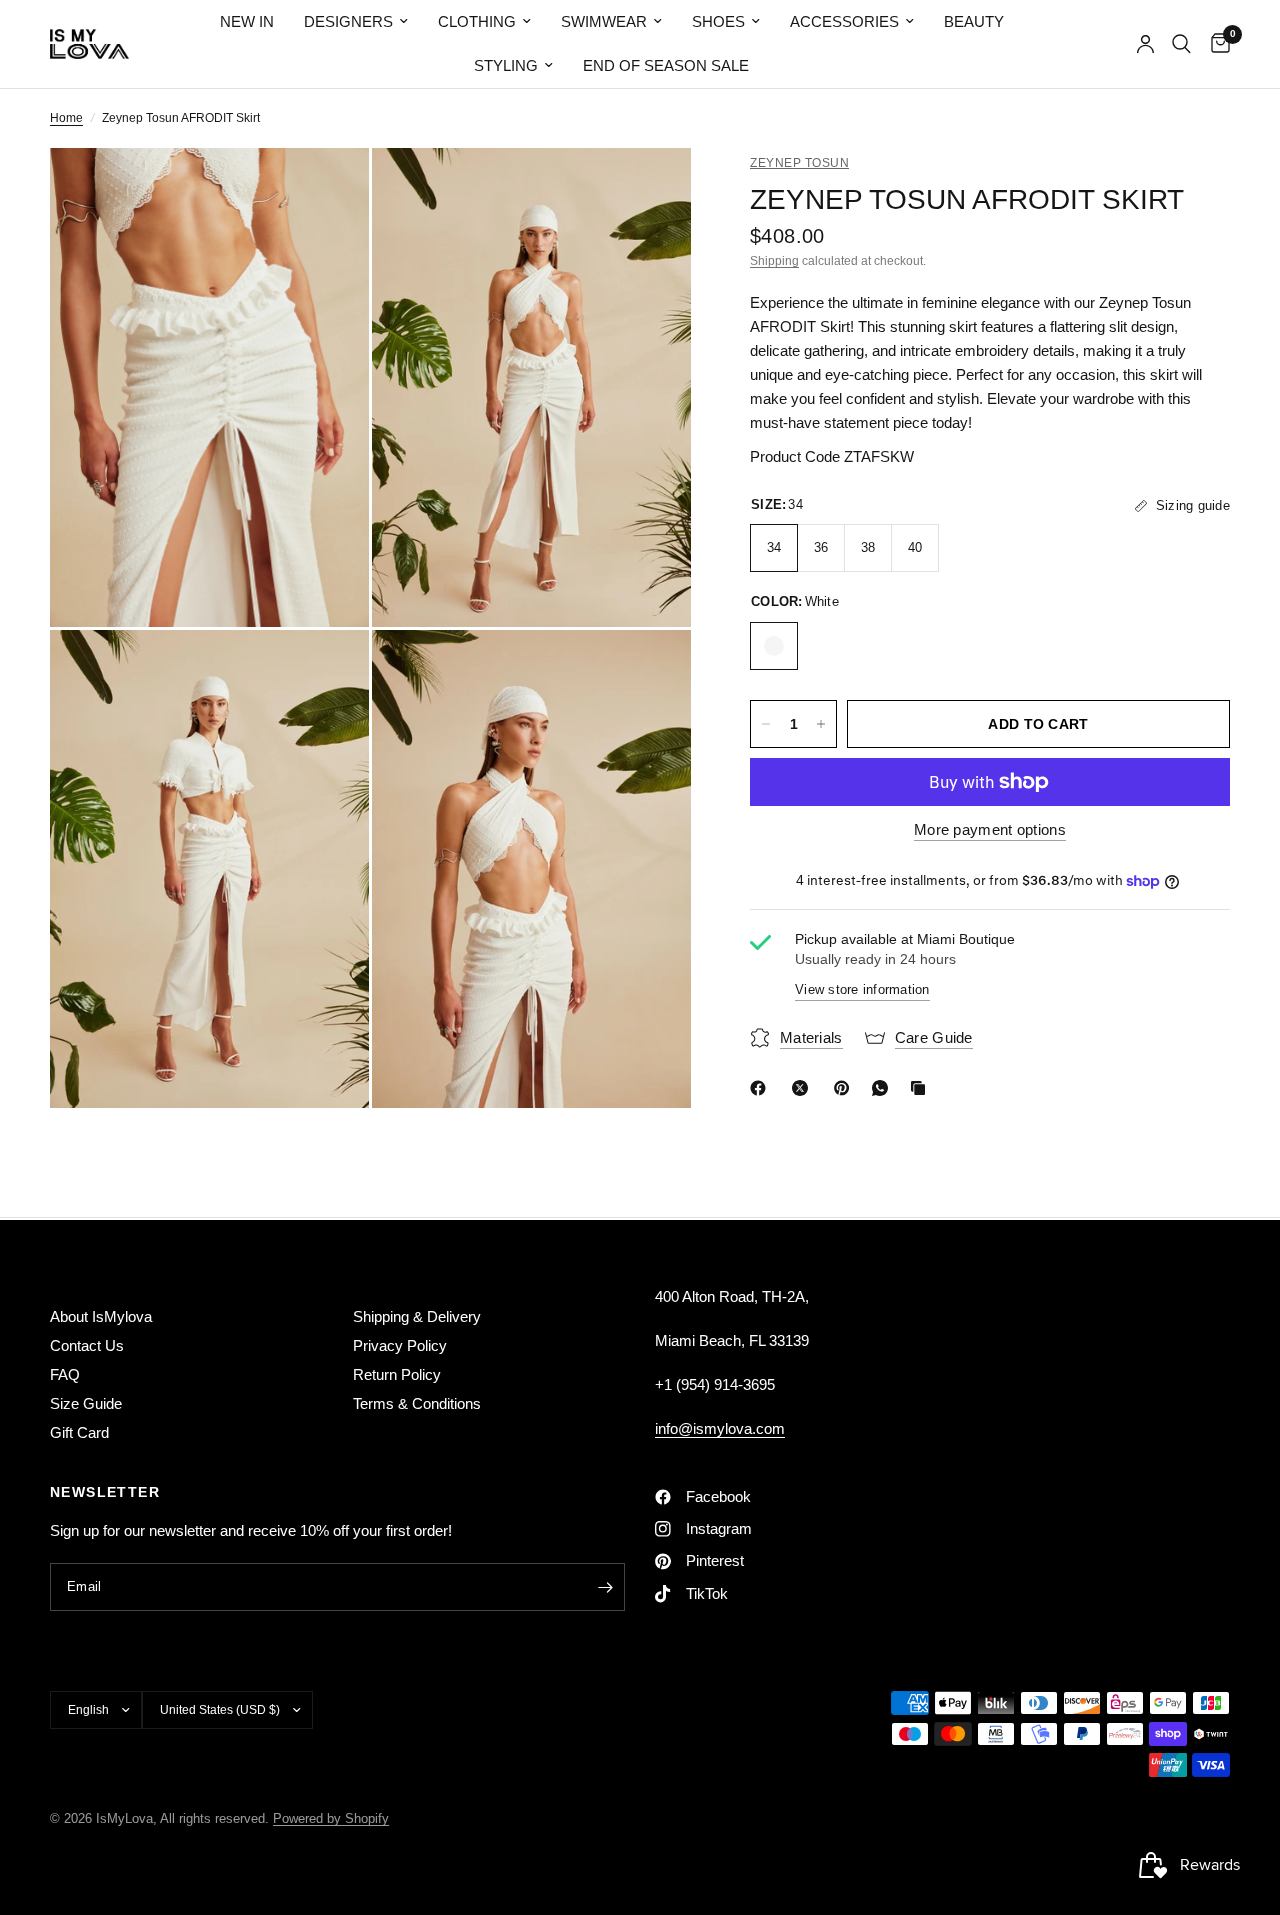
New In (247, 21)
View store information (862, 990)
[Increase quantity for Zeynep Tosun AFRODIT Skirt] (821, 724)
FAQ (65, 1374)
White (774, 646)
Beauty (974, 21)
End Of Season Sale (666, 65)
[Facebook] (762, 1088)
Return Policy (397, 1374)
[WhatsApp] (884, 1088)
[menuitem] (247, 22)
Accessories (844, 21)
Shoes (718, 21)
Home (66, 118)
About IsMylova (101, 1316)
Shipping (774, 261)
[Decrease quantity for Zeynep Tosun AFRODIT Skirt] (766, 724)
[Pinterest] (846, 1088)
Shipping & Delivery (417, 1316)
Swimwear (604, 21)
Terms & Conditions (417, 1403)
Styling (506, 65)
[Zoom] (327, 190)
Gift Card (79, 1432)
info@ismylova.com (720, 1428)
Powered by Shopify (331, 1818)
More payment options (990, 829)
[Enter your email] (605, 1587)
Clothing (477, 21)
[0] (1215, 44)
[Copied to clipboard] (922, 1088)
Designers (348, 21)
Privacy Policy (400, 1345)
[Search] (1181, 44)
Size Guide (86, 1403)
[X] (804, 1088)
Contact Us (87, 1345)
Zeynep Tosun (799, 163)
